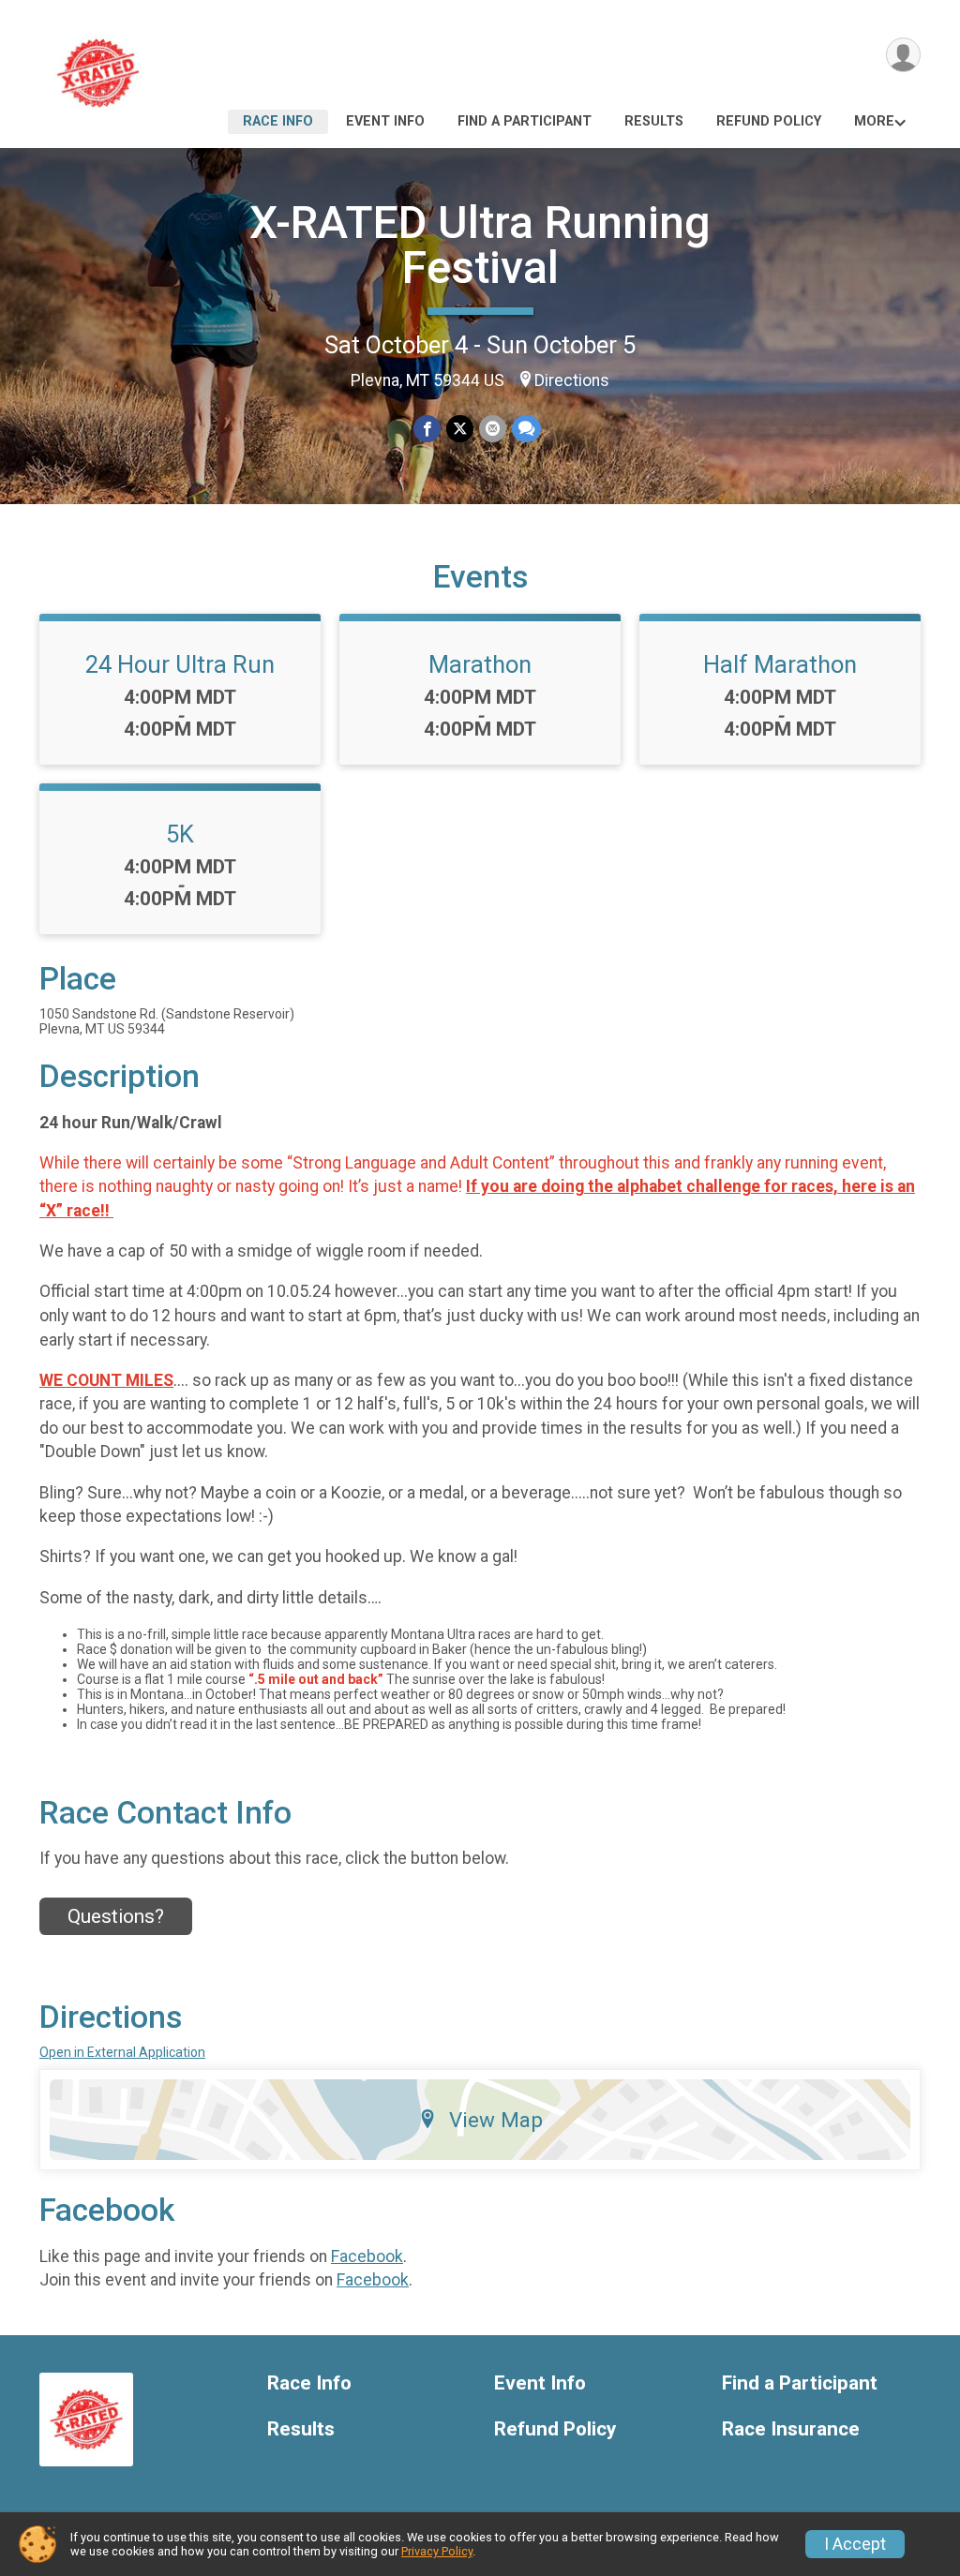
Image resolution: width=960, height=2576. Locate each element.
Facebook (367, 2256)
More (874, 121)
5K (180, 834)
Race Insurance (791, 2429)
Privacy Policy (437, 2551)
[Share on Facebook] (427, 429)
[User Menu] (903, 55)
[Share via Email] (493, 429)
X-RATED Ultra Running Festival (480, 245)
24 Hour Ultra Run (180, 664)
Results (654, 121)
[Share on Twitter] (460, 429)
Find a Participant (525, 121)
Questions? (116, 1916)
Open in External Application (122, 2052)
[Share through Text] (526, 429)
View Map (496, 2120)
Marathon (480, 664)
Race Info (278, 121)
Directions (572, 380)
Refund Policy (769, 121)
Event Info (385, 121)
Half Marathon (780, 664)
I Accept (855, 2544)
